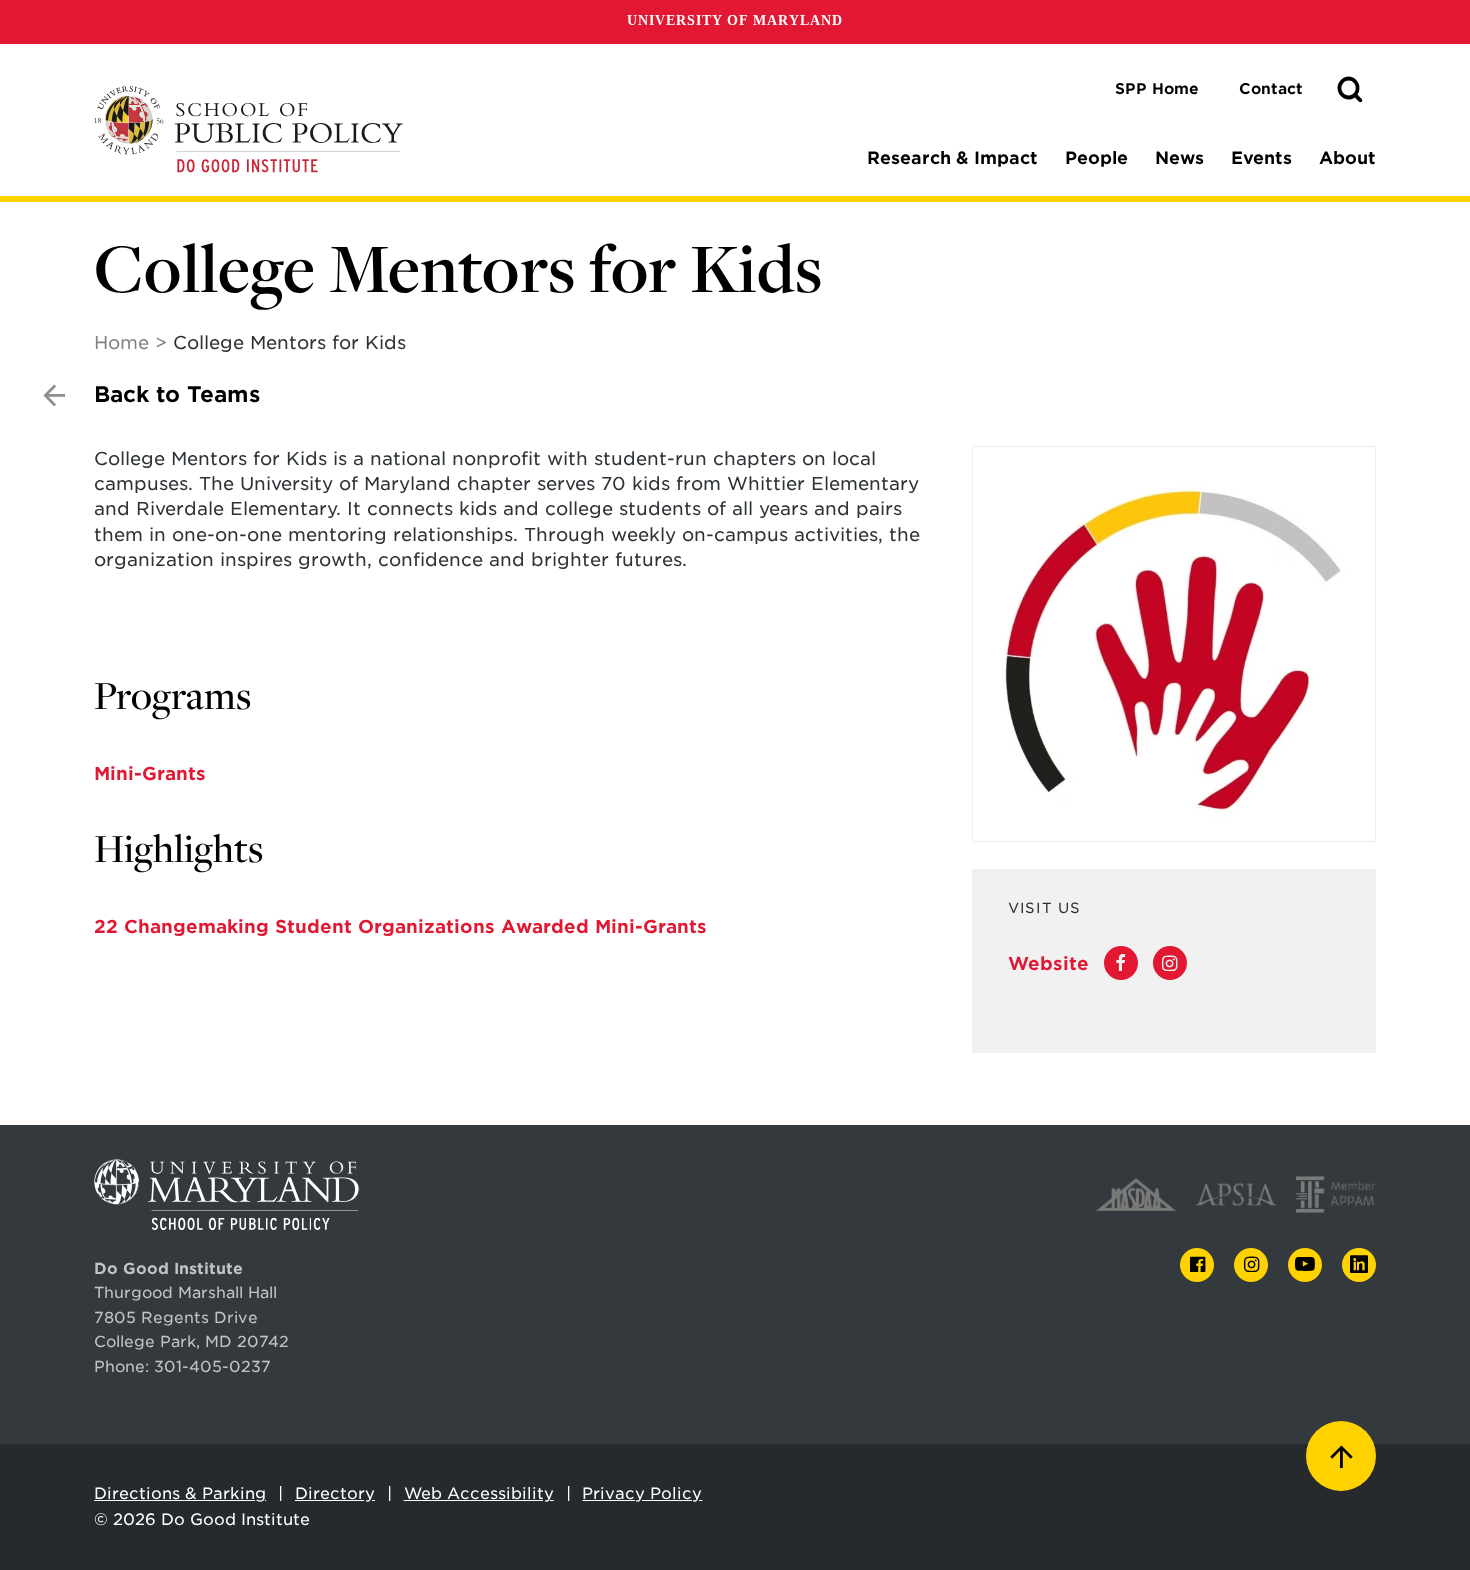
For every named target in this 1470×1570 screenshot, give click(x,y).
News (1179, 158)
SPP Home (1157, 89)
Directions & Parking (180, 1493)
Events (1261, 158)
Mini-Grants (150, 773)
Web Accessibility (479, 1493)
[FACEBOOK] (1197, 1265)
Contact (1271, 89)
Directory (335, 1493)
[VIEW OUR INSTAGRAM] (1170, 963)
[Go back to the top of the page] (1341, 1456)
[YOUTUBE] (1305, 1265)
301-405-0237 (212, 1366)
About (1347, 158)
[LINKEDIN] (1359, 1265)
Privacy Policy (642, 1493)
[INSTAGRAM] (1251, 1265)
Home (121, 342)
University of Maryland (735, 20)
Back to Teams (177, 394)
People (1096, 158)
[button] (1350, 90)
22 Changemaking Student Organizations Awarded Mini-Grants (400, 926)
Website (1048, 963)
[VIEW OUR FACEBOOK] (1121, 963)
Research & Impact (952, 158)
